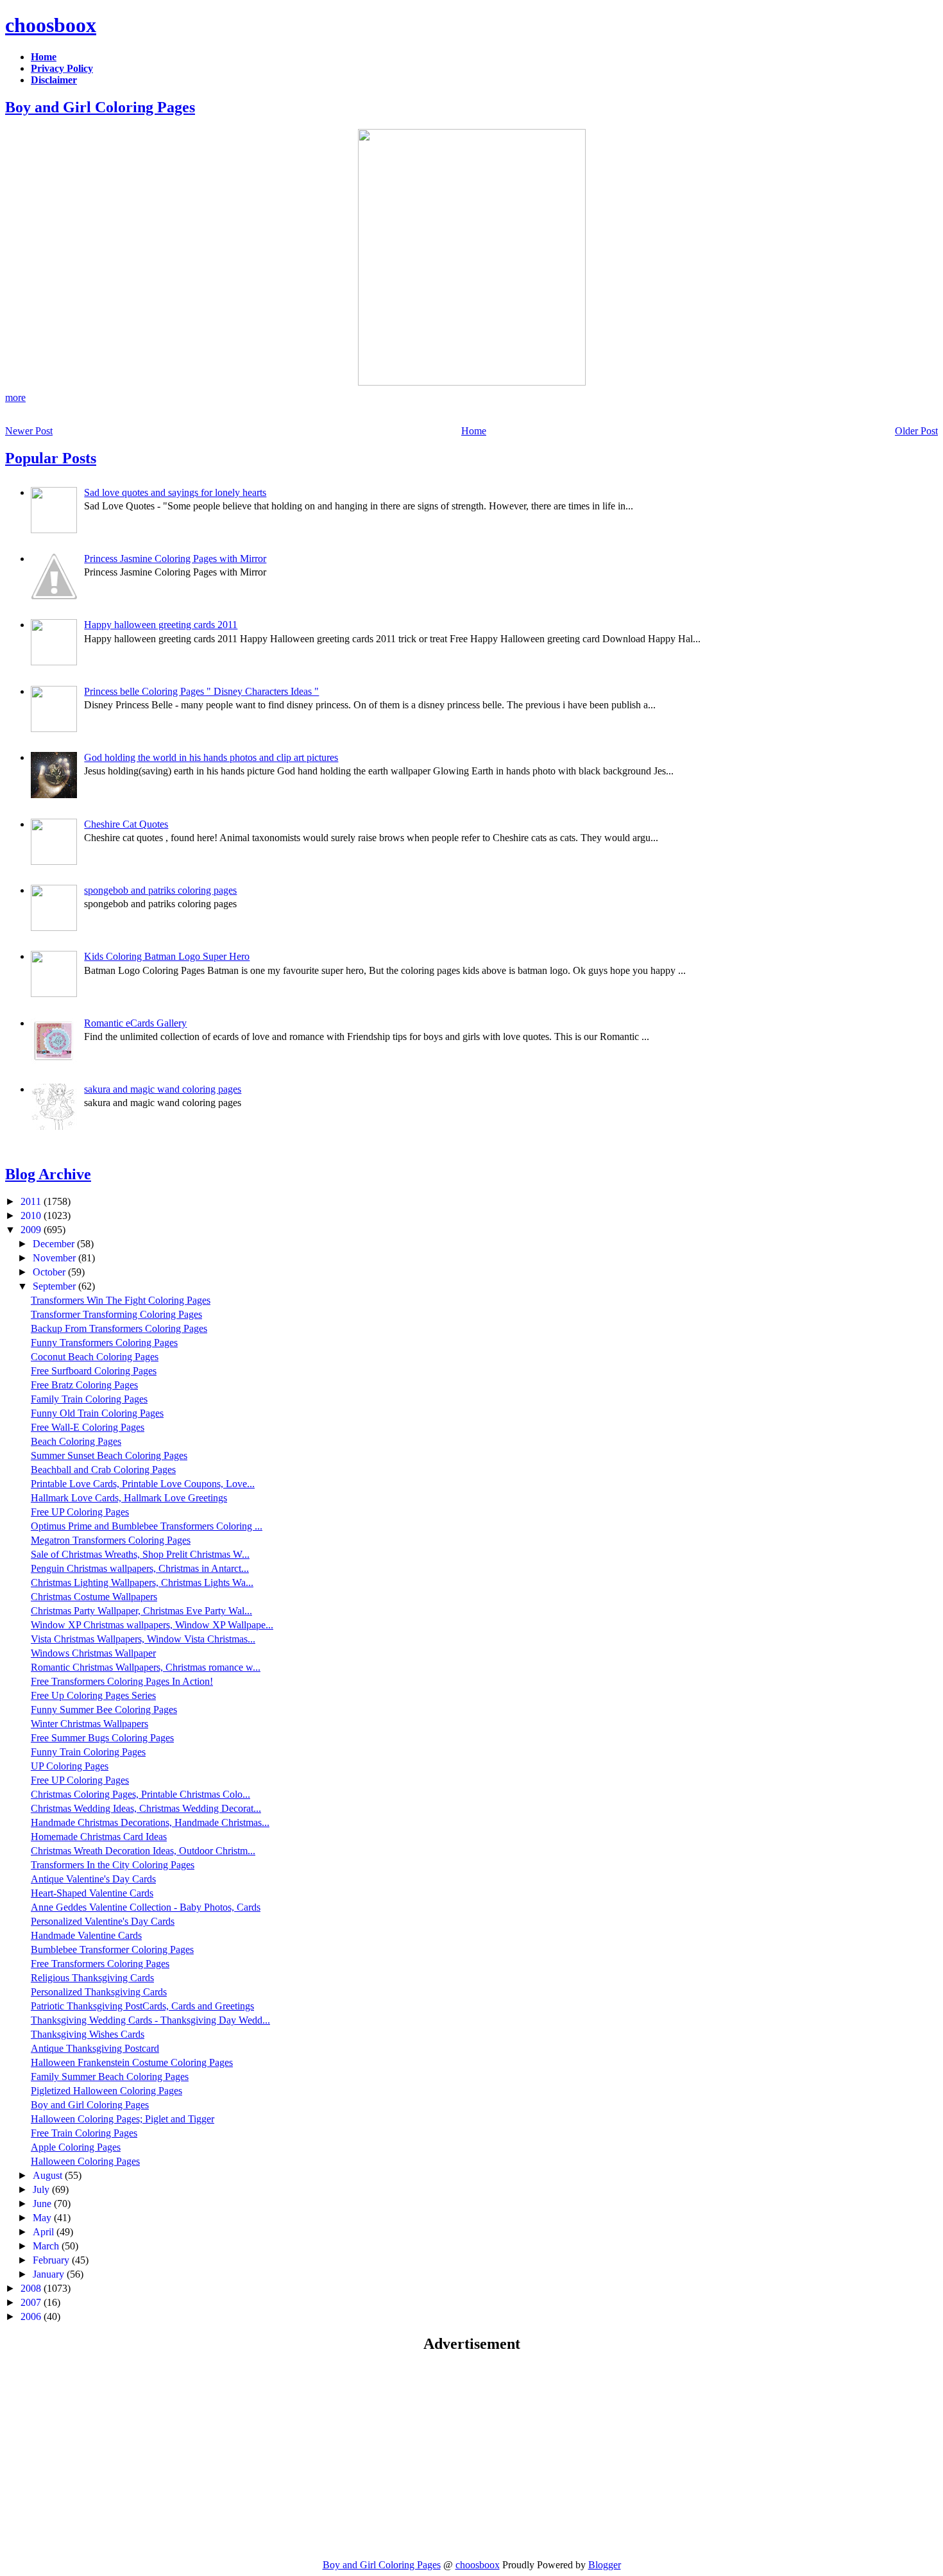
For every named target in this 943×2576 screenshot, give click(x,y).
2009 (32, 1230)
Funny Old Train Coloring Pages (97, 1413)
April (45, 2232)
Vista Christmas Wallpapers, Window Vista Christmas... (143, 1639)
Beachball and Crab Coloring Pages (103, 1470)
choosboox (51, 25)
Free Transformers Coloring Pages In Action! (122, 1681)
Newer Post (29, 431)
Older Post (916, 431)
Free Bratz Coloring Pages (84, 1385)
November (55, 1258)
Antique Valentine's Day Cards (93, 1879)
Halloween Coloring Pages (85, 2161)
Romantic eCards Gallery (135, 1023)
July (42, 2189)
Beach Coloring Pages (76, 1441)
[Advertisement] (113, 2455)
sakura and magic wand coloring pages (163, 1089)
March (47, 2246)
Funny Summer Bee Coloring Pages (104, 1710)
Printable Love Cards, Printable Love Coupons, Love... (143, 1484)
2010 (32, 1215)
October (50, 1272)
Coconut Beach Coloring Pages (95, 1357)
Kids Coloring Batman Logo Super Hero (167, 956)
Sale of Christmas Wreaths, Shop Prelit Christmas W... (140, 1554)
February (52, 2260)
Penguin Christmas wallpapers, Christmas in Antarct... (140, 1568)
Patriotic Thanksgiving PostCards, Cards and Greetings (142, 2006)
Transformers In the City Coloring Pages (113, 1865)
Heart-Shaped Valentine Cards (92, 1893)
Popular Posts (51, 458)
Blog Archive (48, 1174)
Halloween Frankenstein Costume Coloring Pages (132, 2062)
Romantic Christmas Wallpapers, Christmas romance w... (146, 1667)
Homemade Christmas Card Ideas (99, 1837)
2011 (32, 1201)
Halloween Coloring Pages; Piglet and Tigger (123, 2119)
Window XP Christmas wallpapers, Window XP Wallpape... (152, 1625)
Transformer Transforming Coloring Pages (116, 1314)
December (55, 1244)
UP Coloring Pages (70, 1766)
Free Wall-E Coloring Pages (88, 1427)
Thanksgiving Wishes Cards (88, 2034)
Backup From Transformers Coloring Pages (119, 1328)
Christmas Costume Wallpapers (94, 1597)
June (43, 2204)
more (15, 397)
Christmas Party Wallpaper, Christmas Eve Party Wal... (141, 1611)
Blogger (605, 2565)
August (49, 2175)
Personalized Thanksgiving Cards (99, 1992)
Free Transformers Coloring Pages (100, 1964)
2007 (32, 2302)
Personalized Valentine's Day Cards (103, 1921)
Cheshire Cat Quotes (126, 824)
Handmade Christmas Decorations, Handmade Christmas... (150, 1822)
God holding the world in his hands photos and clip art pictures (211, 757)
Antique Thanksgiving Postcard (95, 2048)
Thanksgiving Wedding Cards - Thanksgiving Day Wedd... (150, 2020)
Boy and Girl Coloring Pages (100, 107)
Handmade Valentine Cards (86, 1935)
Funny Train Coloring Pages (88, 1752)
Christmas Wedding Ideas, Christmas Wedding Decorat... (146, 1808)
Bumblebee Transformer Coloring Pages (112, 1949)
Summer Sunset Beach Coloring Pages (109, 1455)
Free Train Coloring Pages (84, 2133)
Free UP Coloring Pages (80, 1512)
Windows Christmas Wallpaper (93, 1653)
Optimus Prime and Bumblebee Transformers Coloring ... (147, 1526)
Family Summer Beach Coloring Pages (110, 2077)
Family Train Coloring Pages (89, 1399)
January (50, 2274)
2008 (32, 2288)
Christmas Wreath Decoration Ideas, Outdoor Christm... (143, 1851)
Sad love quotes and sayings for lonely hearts (175, 492)
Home (474, 431)
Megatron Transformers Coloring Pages (111, 1540)
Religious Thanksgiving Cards (92, 1978)
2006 (32, 2316)
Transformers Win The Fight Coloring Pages (121, 1300)
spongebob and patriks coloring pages (160, 890)
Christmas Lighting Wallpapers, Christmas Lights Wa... (142, 1582)
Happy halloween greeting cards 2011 (161, 625)
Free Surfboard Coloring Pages (94, 1371)
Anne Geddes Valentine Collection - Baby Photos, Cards (146, 1907)
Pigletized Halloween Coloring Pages (106, 2091)
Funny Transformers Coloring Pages (104, 1343)
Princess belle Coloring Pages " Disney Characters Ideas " (201, 691)
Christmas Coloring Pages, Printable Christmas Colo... (140, 1794)
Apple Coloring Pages (76, 2147)
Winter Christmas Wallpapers (89, 1724)
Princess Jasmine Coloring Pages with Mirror (175, 559)
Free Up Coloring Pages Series (93, 1695)
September (55, 1286)
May (43, 2218)
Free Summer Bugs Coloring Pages (102, 1738)
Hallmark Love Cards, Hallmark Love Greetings (129, 1498)
